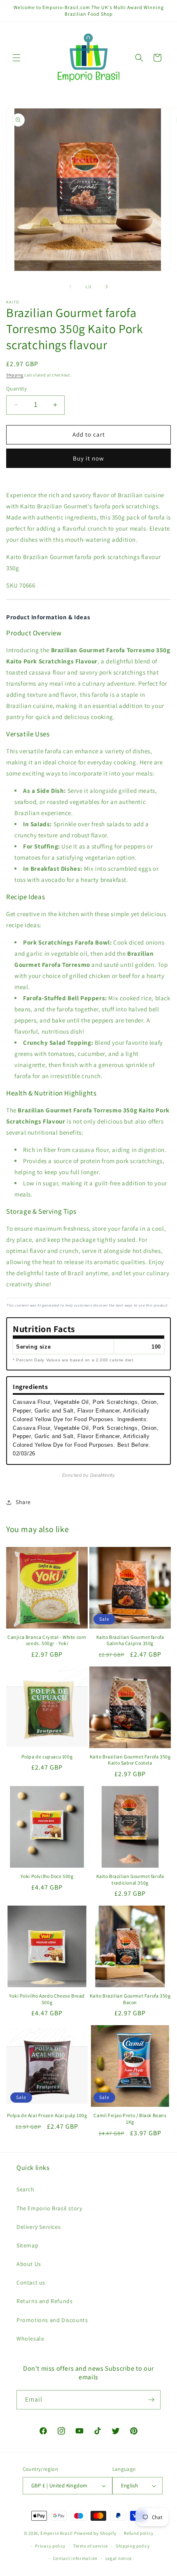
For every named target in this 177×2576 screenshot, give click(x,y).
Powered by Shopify (95, 2533)
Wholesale (30, 2339)
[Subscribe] (151, 2400)
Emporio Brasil (57, 2533)
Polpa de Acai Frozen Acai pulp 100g (47, 2115)
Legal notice (119, 2558)
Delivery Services (38, 2227)
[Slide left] (70, 287)
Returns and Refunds (44, 2301)
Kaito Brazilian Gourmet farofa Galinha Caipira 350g (130, 1640)
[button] (16, 58)
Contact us (31, 2282)
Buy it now (88, 458)
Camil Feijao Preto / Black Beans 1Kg (130, 2119)
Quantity (16, 389)
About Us (29, 2264)
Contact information (75, 2558)
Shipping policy (133, 2546)
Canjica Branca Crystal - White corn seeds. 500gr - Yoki (47, 1640)
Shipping (15, 375)
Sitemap (27, 2245)
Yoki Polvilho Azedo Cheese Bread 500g (47, 1999)
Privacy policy (50, 2546)
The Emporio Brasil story (49, 2208)
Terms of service (91, 2546)
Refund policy (139, 2533)
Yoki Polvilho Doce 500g (47, 1876)
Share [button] (23, 1502)
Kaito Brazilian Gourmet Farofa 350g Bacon (130, 1999)
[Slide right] (107, 287)
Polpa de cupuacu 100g (47, 1757)
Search (26, 2189)
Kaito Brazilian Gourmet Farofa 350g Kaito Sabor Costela (130, 1760)
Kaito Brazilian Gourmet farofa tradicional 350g (130, 1879)
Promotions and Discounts (52, 2320)
